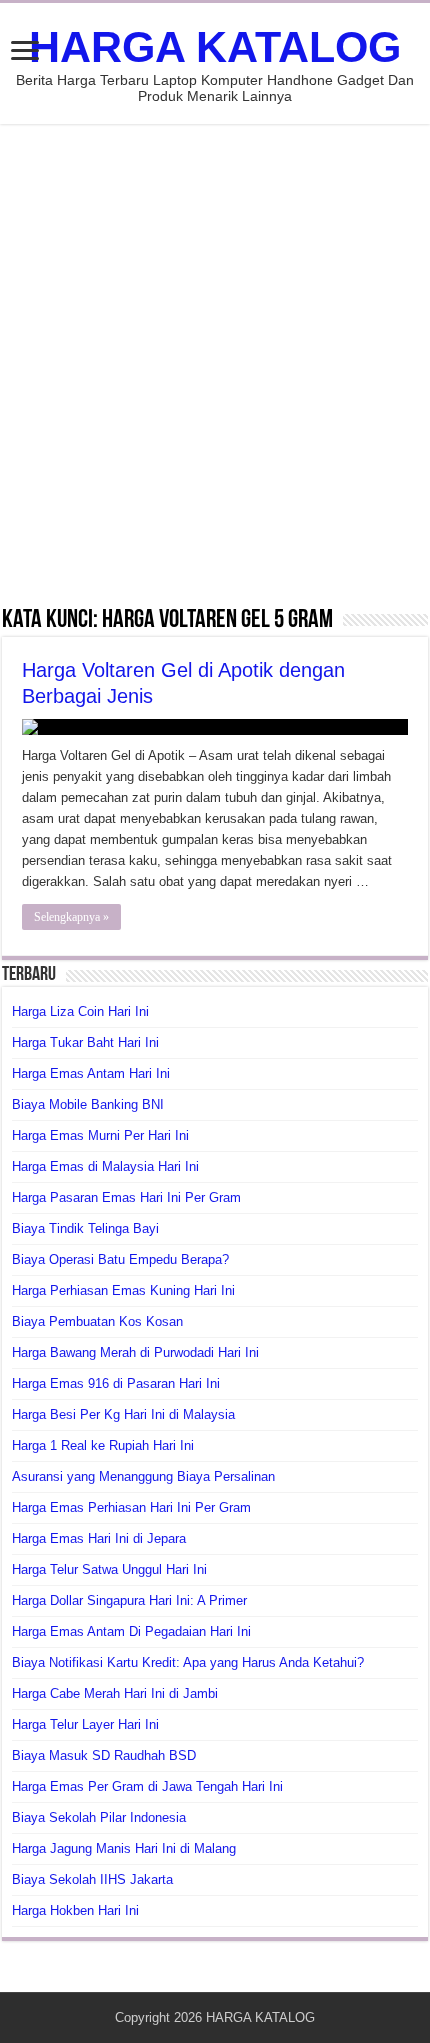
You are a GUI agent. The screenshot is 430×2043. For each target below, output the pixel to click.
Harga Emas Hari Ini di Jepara (99, 1538)
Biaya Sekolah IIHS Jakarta (92, 1879)
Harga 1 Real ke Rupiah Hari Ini (103, 1445)
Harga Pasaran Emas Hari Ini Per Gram (126, 1197)
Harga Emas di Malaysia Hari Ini (105, 1166)
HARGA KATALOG (215, 47)
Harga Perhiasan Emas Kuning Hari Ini (123, 1290)
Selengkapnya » (71, 917)
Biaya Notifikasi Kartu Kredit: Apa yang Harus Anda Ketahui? (188, 1662)
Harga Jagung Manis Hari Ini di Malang (124, 1848)
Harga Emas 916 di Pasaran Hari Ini (116, 1383)
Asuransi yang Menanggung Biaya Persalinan (143, 1476)
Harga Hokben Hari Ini (75, 1910)
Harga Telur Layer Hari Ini (85, 1724)
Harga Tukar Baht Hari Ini (85, 1042)
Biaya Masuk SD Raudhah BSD (104, 1755)
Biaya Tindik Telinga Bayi (85, 1228)
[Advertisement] (215, 364)
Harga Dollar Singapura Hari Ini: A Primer (129, 1600)
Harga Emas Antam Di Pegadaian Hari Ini (131, 1631)
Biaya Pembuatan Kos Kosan (97, 1321)
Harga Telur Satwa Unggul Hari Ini (109, 1569)
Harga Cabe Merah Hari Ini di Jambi (115, 1693)
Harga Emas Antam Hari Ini (91, 1073)
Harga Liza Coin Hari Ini (80, 1011)
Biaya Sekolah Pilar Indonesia (99, 1817)
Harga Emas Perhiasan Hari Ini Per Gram (131, 1507)
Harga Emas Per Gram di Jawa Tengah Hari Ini (147, 1786)
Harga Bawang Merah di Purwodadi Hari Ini (135, 1352)
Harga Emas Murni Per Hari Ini (100, 1135)
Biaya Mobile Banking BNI (88, 1104)
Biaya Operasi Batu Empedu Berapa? (120, 1259)
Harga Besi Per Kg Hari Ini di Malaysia (123, 1414)
